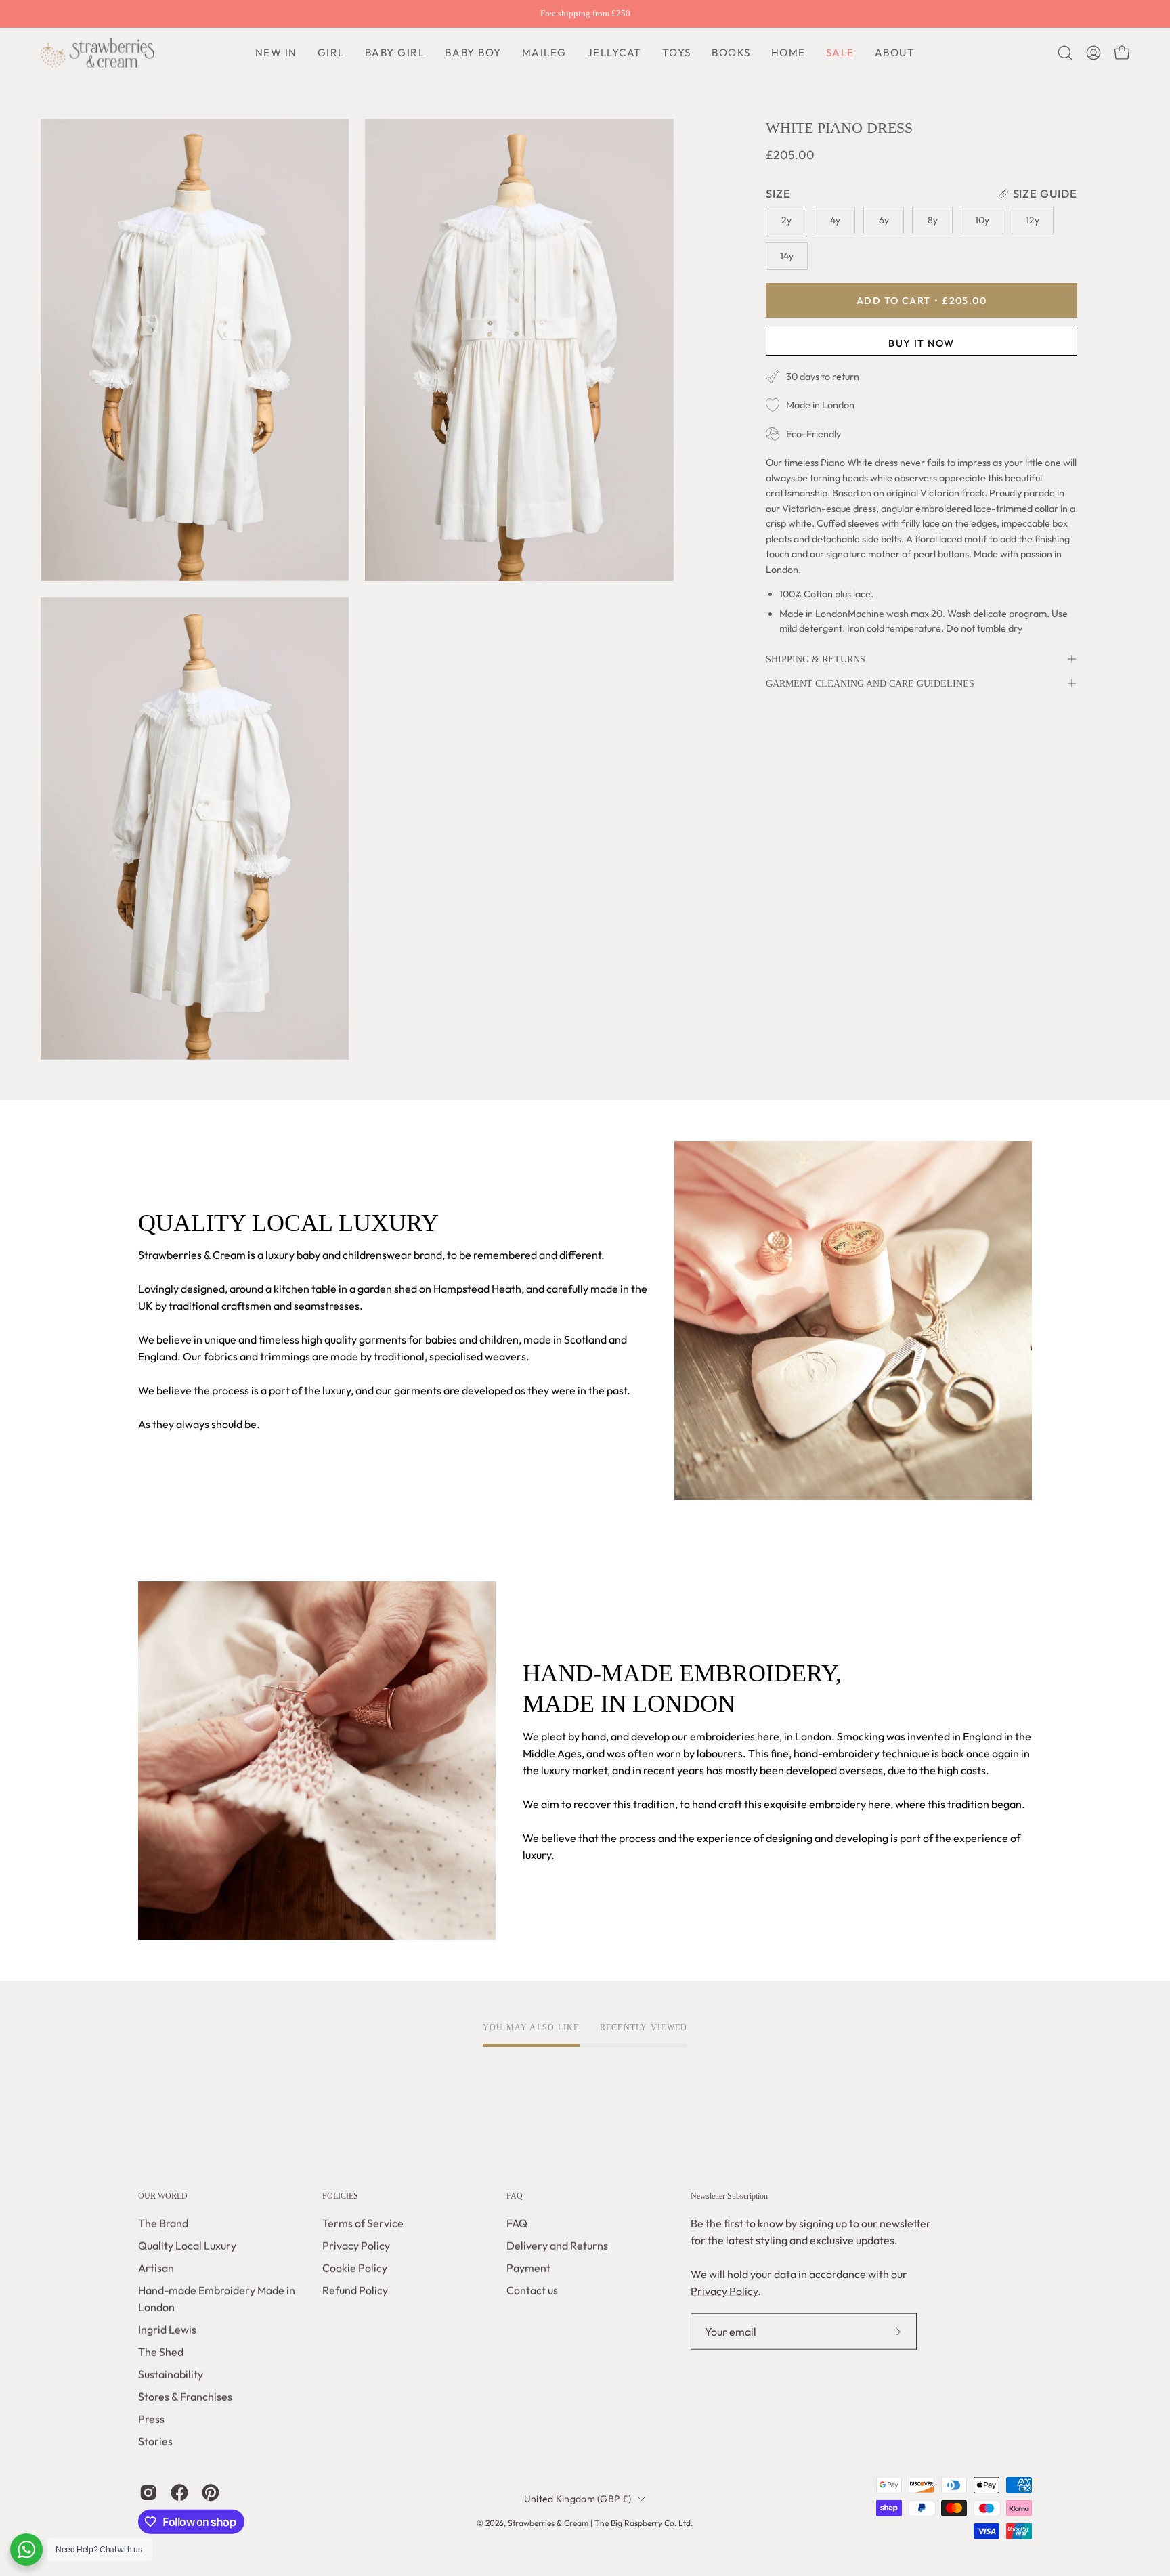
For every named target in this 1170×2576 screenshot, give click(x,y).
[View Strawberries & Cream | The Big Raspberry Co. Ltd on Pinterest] (211, 2493)
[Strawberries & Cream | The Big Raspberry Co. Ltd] (98, 53)
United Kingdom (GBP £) (578, 2499)
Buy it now (922, 343)
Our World (163, 2196)
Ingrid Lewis (167, 2330)
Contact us (532, 2290)
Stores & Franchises (185, 2397)
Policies (340, 2196)
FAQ (515, 2196)
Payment (528, 2268)
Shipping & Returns (816, 659)
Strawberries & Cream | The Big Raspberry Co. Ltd (599, 2523)
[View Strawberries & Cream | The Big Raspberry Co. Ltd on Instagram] (148, 2493)
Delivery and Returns (557, 2246)
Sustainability (171, 2374)
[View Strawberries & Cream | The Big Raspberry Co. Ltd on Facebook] (179, 2493)
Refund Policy (355, 2290)
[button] (473, 53)
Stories (155, 2441)
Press (151, 2419)
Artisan (156, 2268)
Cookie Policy (355, 2268)
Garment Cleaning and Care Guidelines (870, 683)
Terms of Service (363, 2223)
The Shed (161, 2352)
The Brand (163, 2223)
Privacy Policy (356, 2246)
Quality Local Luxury (187, 2246)
